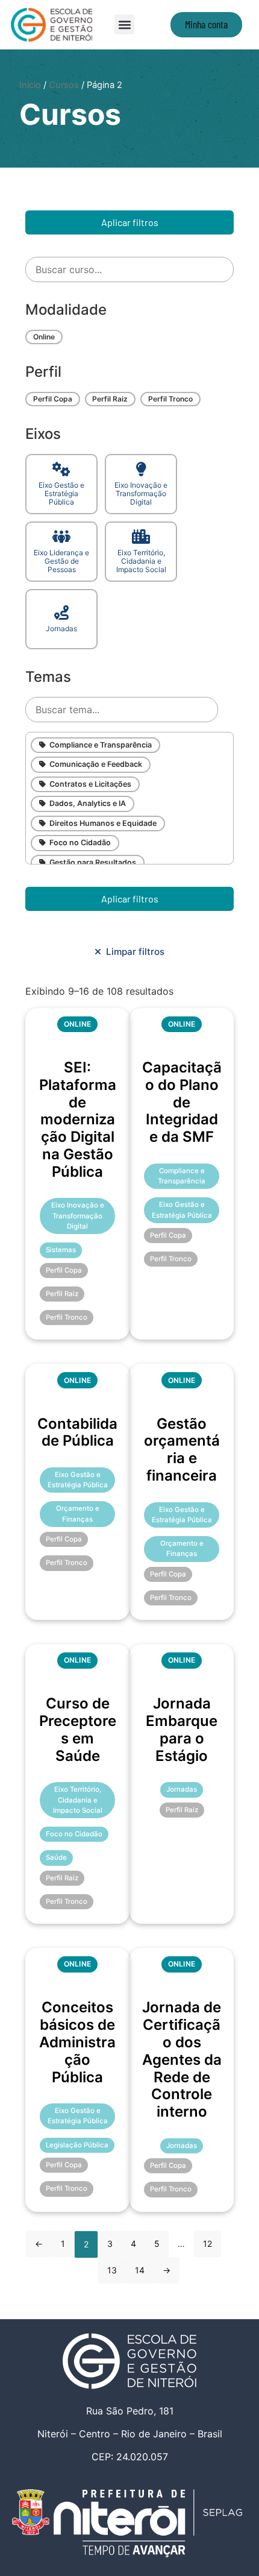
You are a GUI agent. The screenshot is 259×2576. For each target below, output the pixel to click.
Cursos (64, 85)
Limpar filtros (133, 952)
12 (208, 2244)
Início (30, 85)
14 (140, 2270)
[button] (124, 24)
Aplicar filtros (130, 222)
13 (112, 2270)
